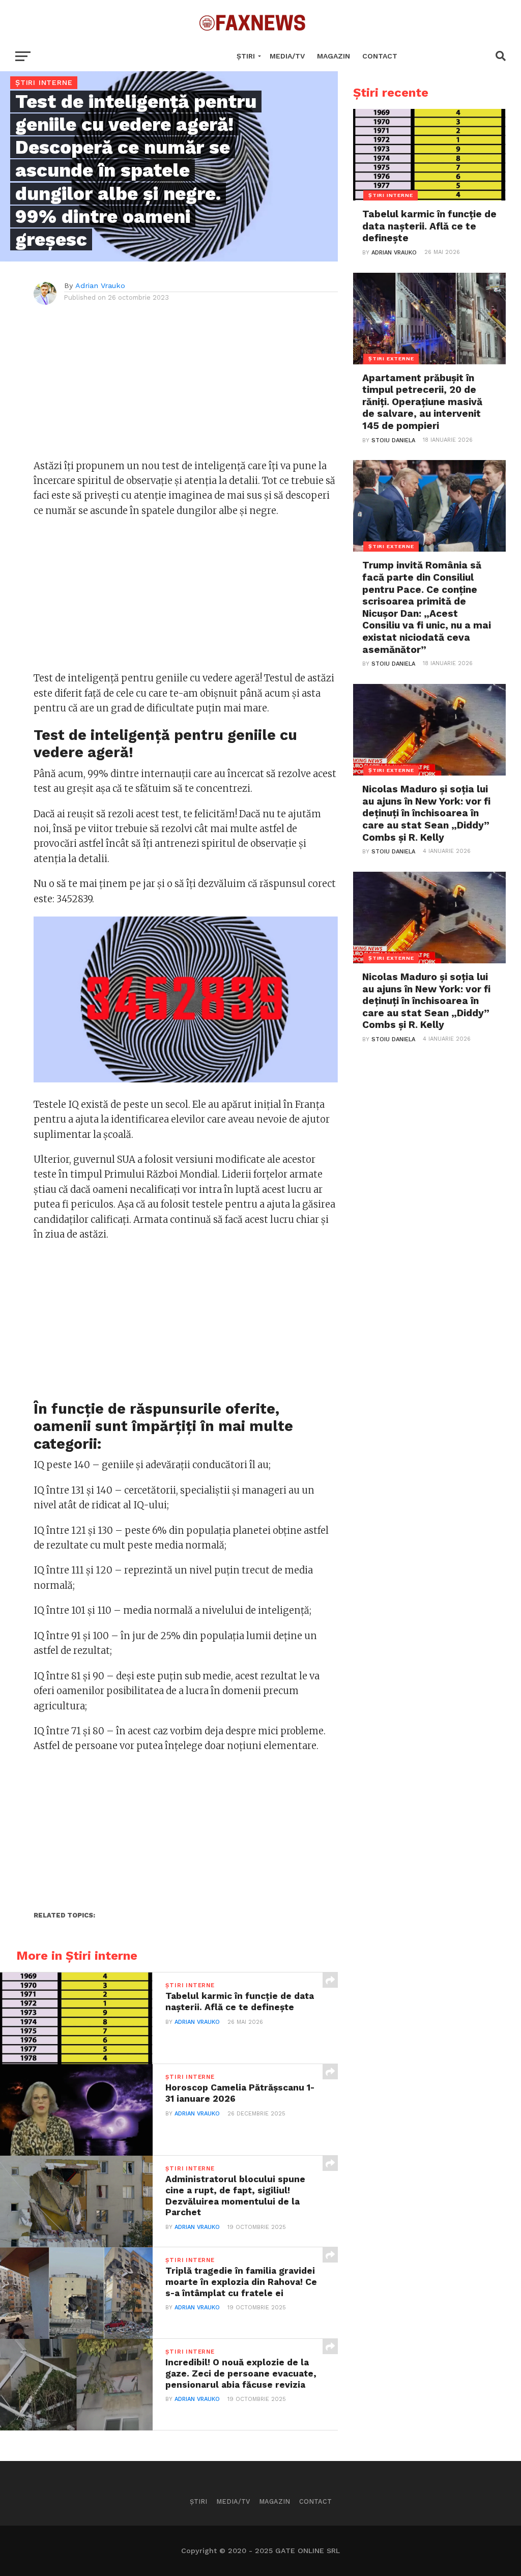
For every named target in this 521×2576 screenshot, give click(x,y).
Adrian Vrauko (100, 285)
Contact (380, 56)
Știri (246, 56)
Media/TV (287, 56)
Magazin (334, 56)
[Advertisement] (186, 387)
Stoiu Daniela (393, 440)
